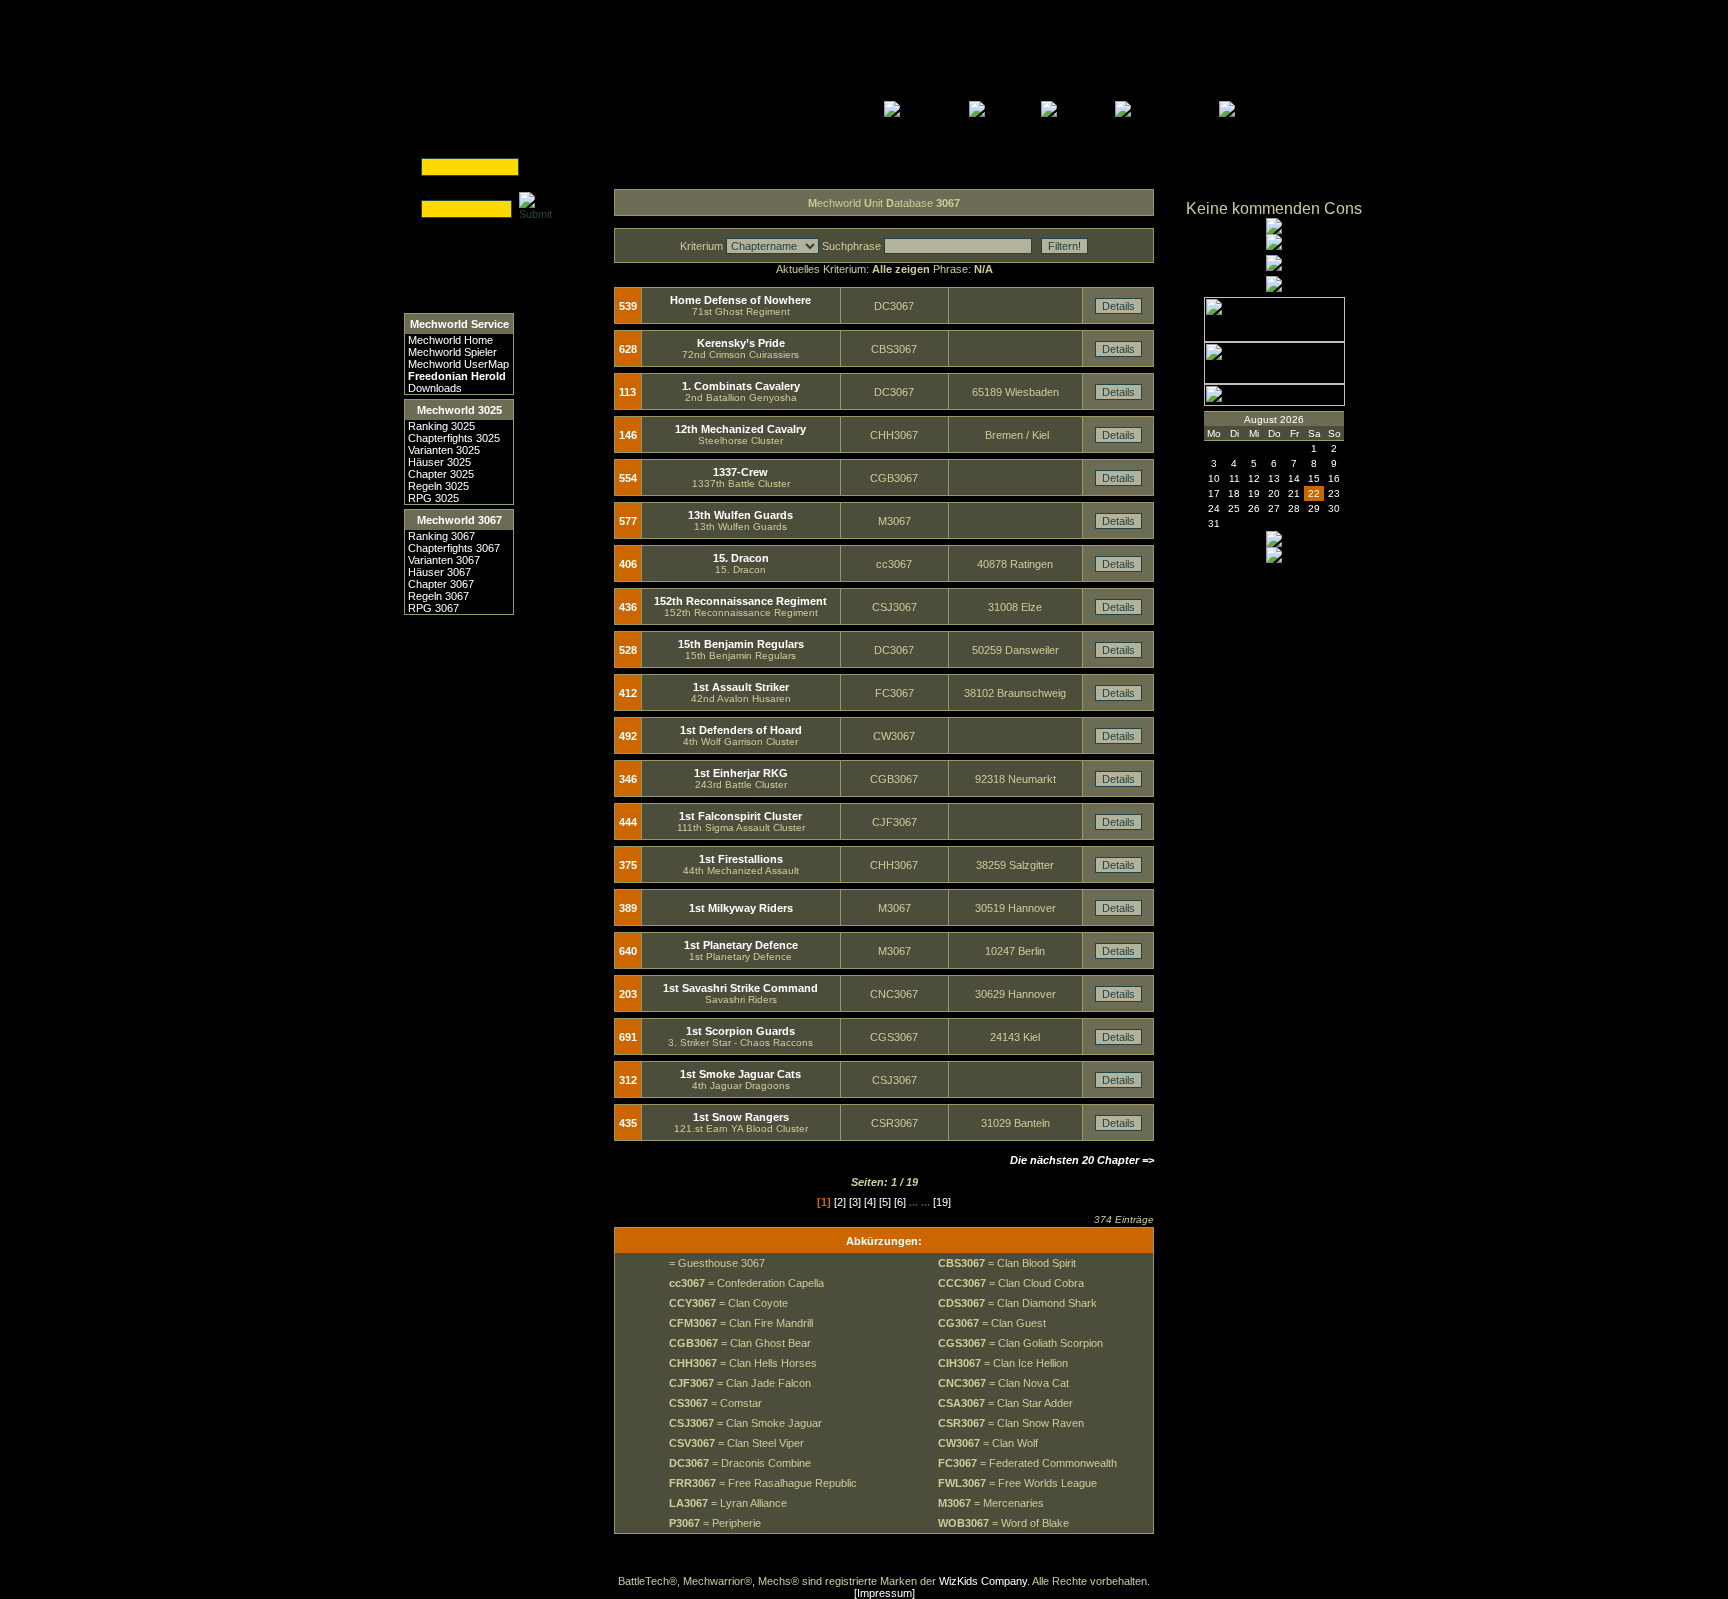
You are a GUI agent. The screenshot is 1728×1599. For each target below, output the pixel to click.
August (1260, 419)
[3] (855, 1202)
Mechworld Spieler (452, 352)
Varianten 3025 (444, 450)
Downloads (435, 388)
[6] (900, 1202)
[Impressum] (884, 1593)
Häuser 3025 (439, 462)
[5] (885, 1202)
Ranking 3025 (441, 426)
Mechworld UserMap (458, 364)
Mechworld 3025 (459, 410)
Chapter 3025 (441, 474)
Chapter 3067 (441, 584)
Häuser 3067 (439, 572)
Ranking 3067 (441, 536)
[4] (870, 1202)
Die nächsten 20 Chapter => (1082, 1160)
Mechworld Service (459, 324)
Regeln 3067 (438, 596)
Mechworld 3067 (459, 520)
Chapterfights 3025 (454, 438)
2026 (1292, 419)
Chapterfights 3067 (454, 548)
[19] (942, 1202)
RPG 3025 (433, 498)
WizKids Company (983, 1581)
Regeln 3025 (438, 486)
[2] (840, 1202)
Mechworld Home (450, 340)
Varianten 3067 (444, 560)
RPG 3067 (433, 608)
